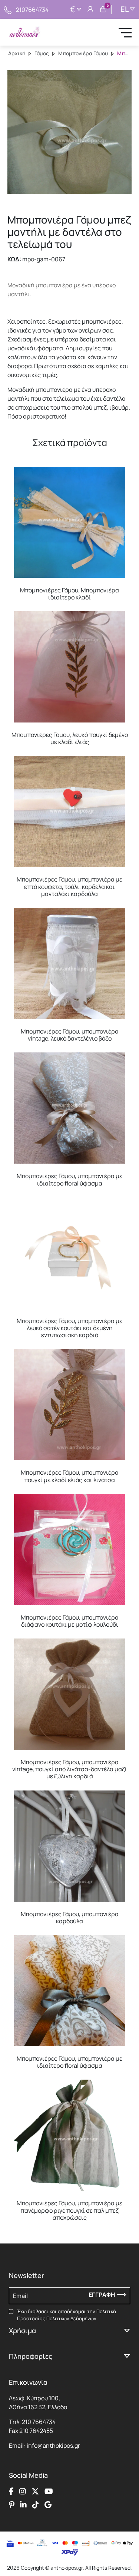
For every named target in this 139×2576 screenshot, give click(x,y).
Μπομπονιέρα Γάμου (83, 53)
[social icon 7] (36, 2505)
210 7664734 (39, 2422)
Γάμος (42, 53)
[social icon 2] (23, 2491)
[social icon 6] (23, 2505)
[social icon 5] (12, 2505)
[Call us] (8, 9)
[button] (17, 472)
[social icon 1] (11, 2491)
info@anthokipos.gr (53, 2446)
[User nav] (90, 10)
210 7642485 (36, 2431)
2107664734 (32, 10)
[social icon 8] (48, 2505)
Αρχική (17, 53)
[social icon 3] (35, 2491)
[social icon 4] (49, 2491)
